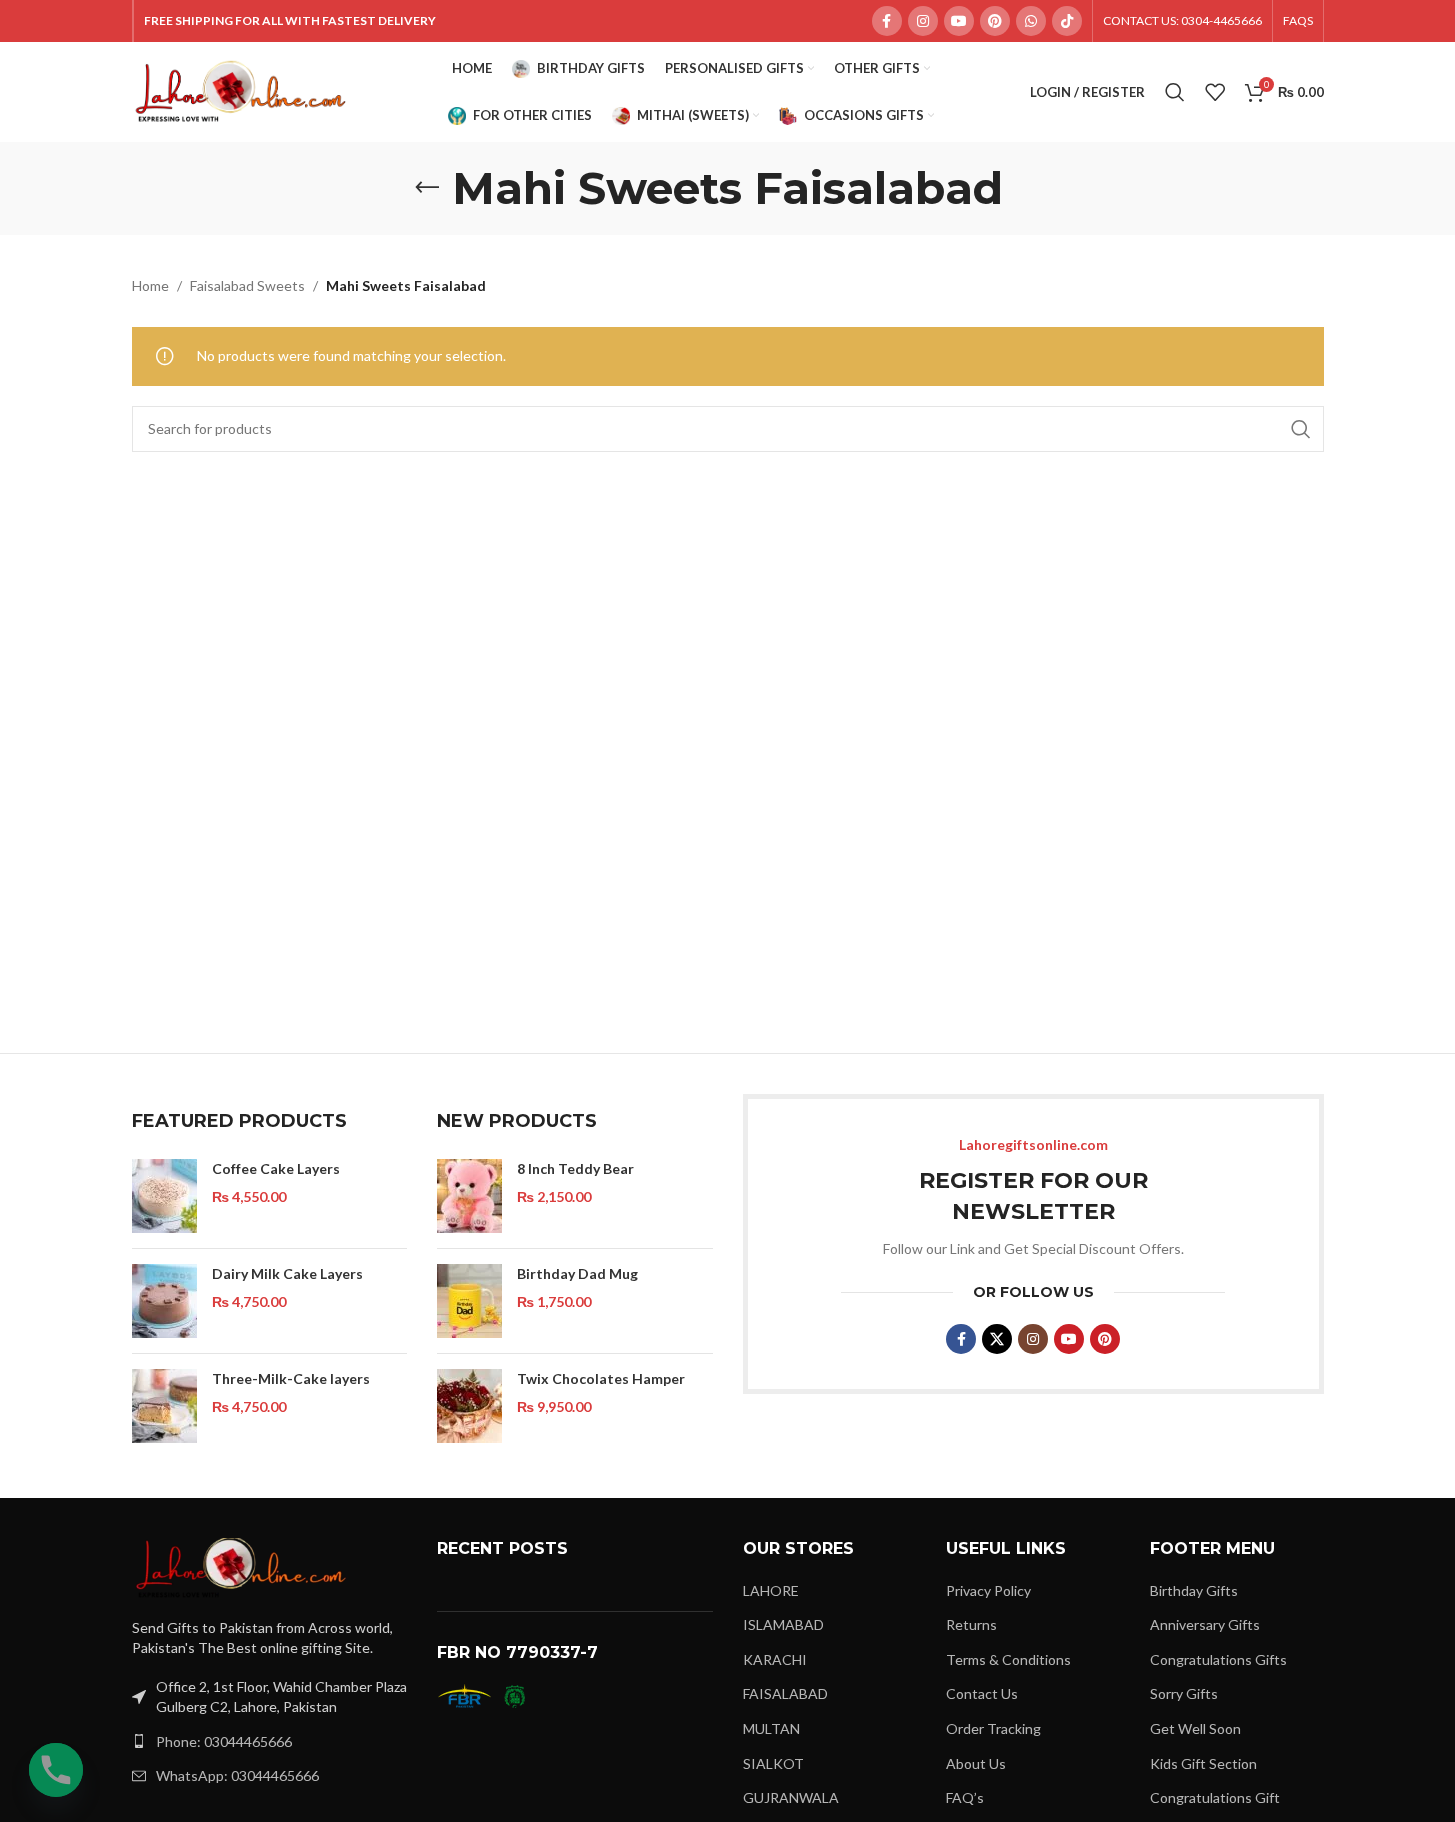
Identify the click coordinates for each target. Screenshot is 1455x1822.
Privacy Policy (988, 1590)
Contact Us (982, 1693)
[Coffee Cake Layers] (164, 1196)
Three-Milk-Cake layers (291, 1378)
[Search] (1175, 92)
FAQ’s (965, 1797)
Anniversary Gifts (1205, 1624)
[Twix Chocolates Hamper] (469, 1406)
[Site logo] (242, 90)
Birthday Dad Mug (577, 1273)
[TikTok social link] (1067, 21)
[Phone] (56, 1770)
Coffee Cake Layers (276, 1168)
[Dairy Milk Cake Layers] (164, 1301)
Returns (971, 1624)
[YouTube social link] (959, 21)
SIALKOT (773, 1763)
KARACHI (775, 1659)
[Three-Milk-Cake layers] (164, 1406)
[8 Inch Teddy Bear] (469, 1196)
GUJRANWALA (791, 1797)
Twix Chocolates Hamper (601, 1378)
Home (150, 285)
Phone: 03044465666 (224, 1741)
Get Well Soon (1195, 1728)
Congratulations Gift (1215, 1797)
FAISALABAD (785, 1693)
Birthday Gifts (1194, 1590)
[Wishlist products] (1215, 92)
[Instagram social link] (923, 21)
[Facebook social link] (887, 21)
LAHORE (771, 1590)
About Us (976, 1763)
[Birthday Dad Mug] (469, 1301)
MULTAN (771, 1728)
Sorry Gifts (1184, 1693)
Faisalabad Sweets (247, 285)
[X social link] (997, 1339)
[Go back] (427, 188)
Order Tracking (993, 1728)
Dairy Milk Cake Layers (287, 1273)
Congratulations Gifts (1218, 1659)
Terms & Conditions (1008, 1659)
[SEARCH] (1301, 429)
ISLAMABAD (783, 1624)
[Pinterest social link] (995, 21)
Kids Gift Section (1203, 1763)
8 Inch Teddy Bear (575, 1168)
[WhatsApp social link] (1031, 21)
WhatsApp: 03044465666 (237, 1775)
